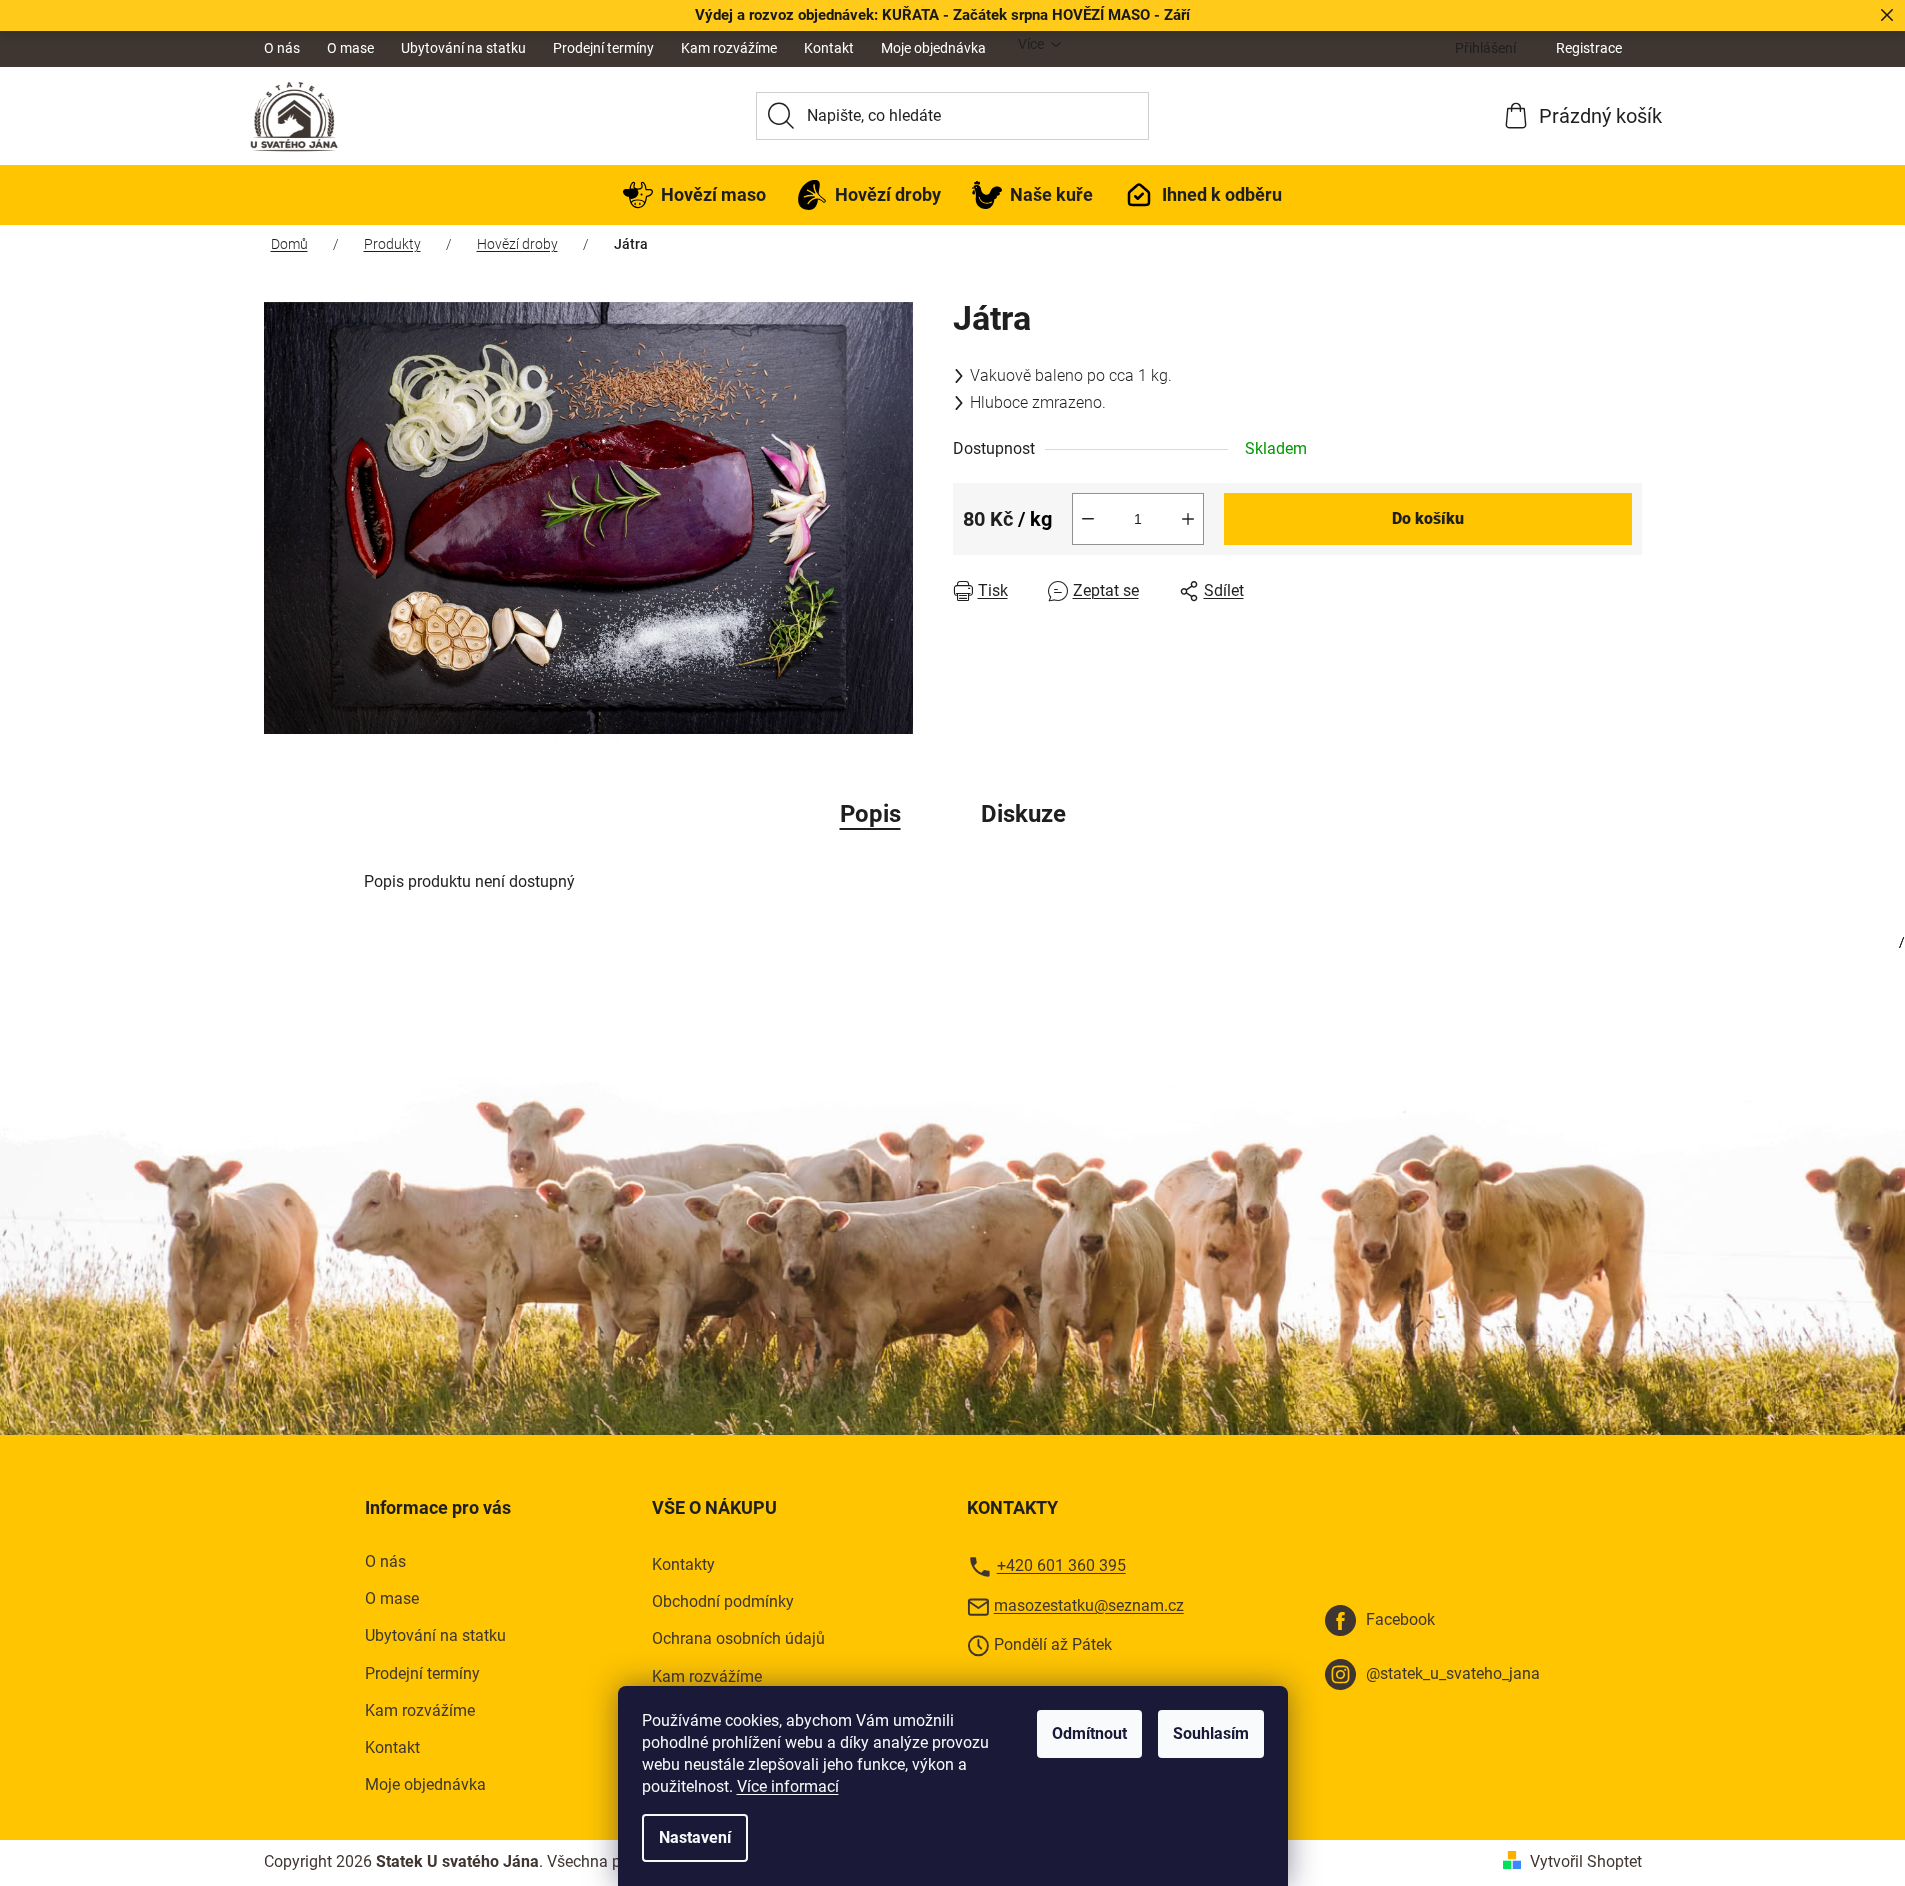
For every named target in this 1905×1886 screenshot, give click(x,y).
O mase (350, 48)
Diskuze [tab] (1023, 814)
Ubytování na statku (463, 48)
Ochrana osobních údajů (738, 1638)
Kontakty (683, 1564)
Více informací (788, 1786)
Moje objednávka (933, 48)
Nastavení (695, 1837)
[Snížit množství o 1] (1088, 519)
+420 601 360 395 (1061, 1565)
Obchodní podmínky (723, 1601)
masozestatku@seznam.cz (1089, 1605)
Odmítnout (1089, 1733)
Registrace (1589, 48)
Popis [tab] (870, 814)
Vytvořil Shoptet (1586, 1861)
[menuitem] (694, 195)
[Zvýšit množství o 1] (1188, 519)
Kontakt (829, 48)
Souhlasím (1211, 1733)
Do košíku (1428, 518)
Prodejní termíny (603, 48)
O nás (282, 48)
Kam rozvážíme (729, 48)
